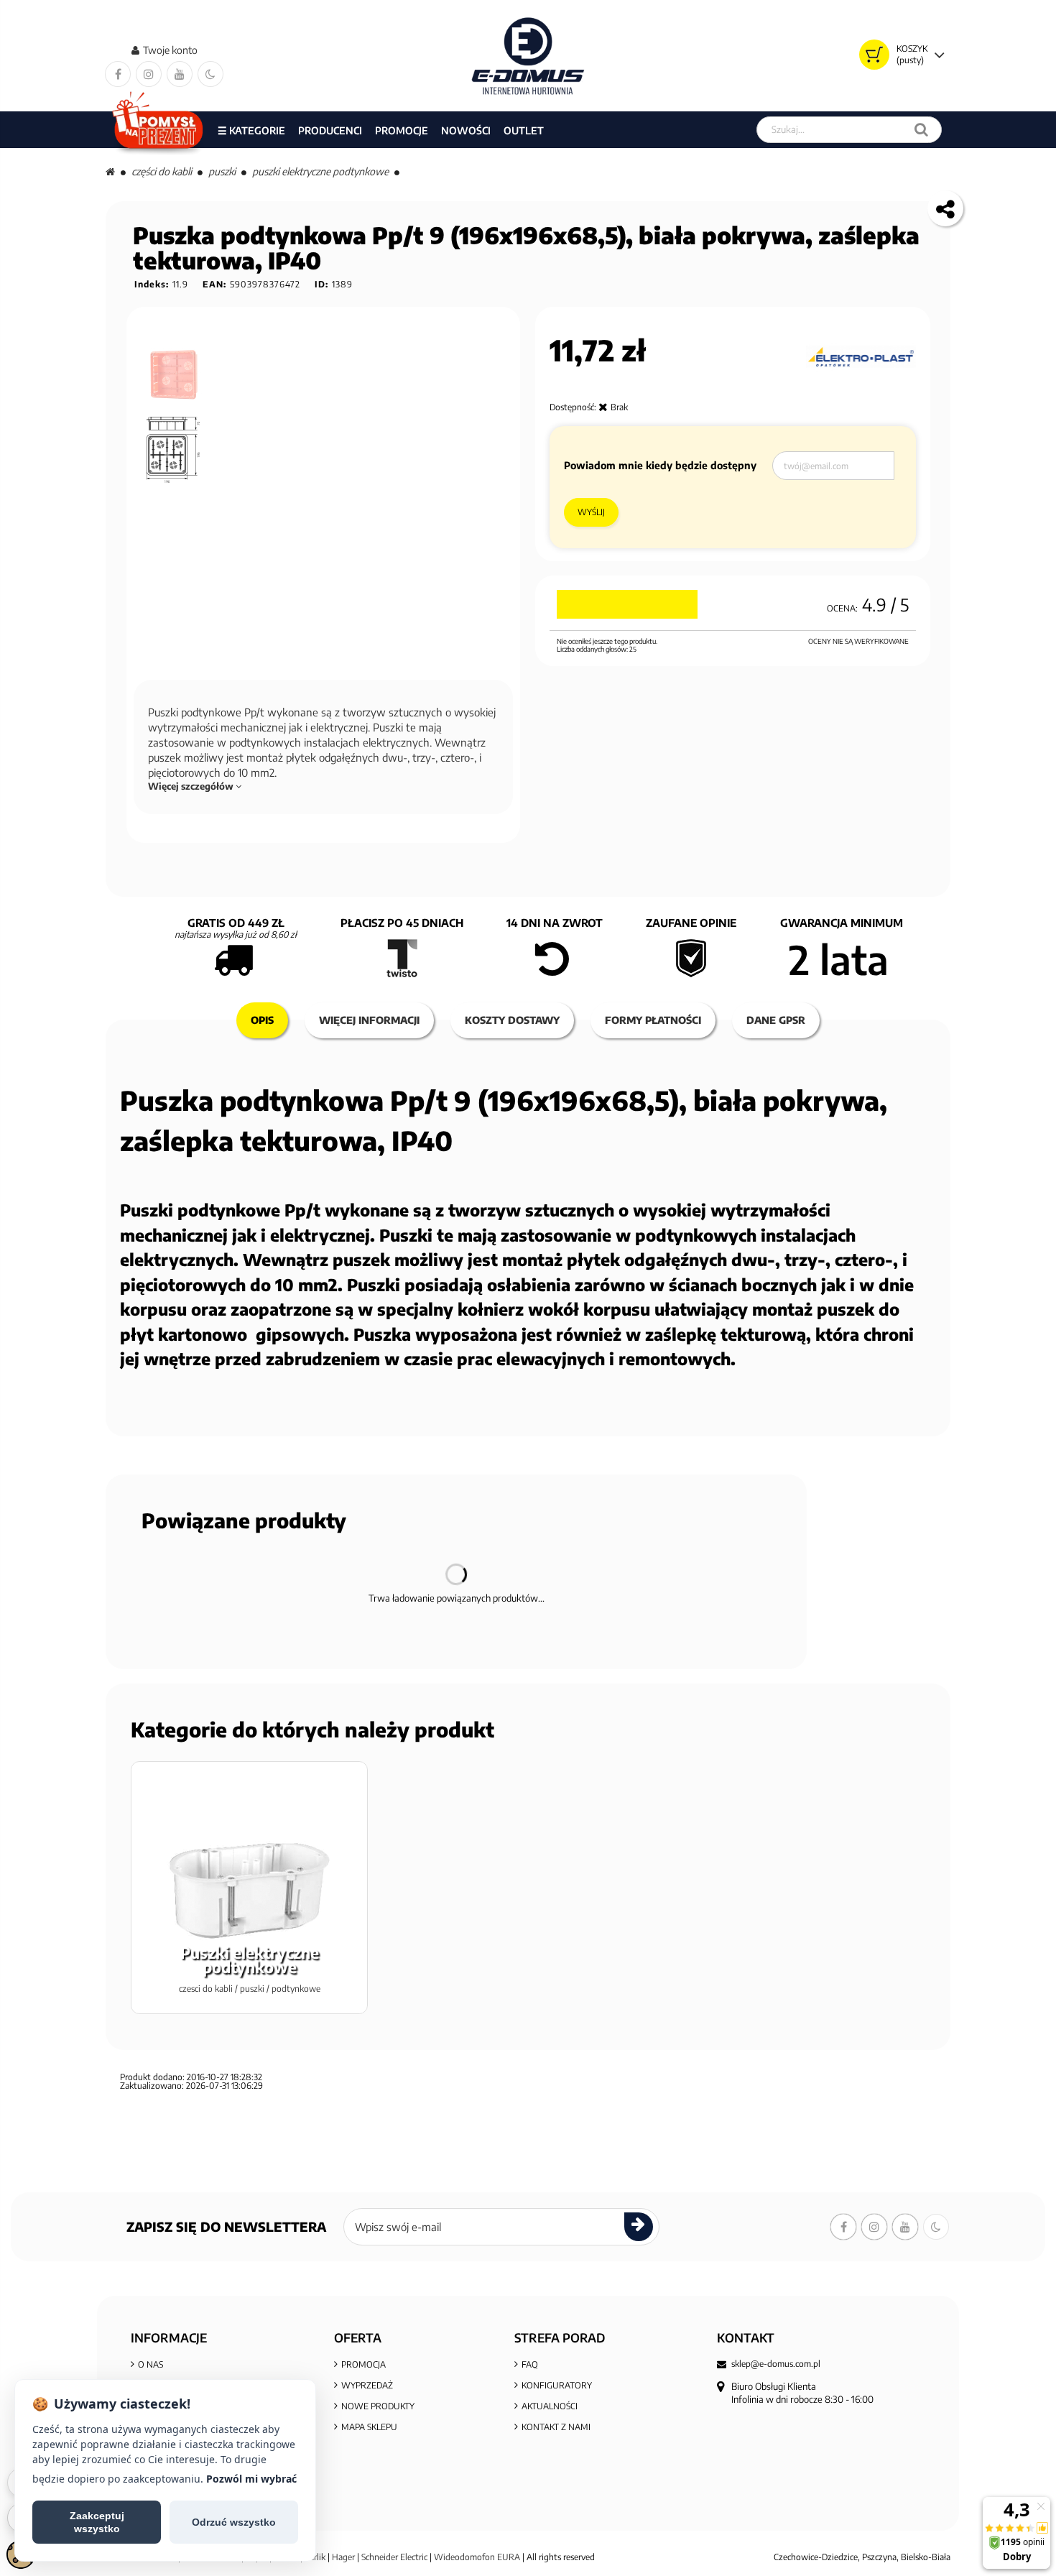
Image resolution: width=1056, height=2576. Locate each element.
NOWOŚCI (466, 130)
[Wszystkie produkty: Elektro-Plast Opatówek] (861, 357)
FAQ (530, 2364)
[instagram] (149, 74)
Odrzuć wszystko (234, 2522)
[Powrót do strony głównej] (110, 171)
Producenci (330, 130)
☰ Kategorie (251, 130)
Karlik (316, 2557)
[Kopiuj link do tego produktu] (945, 208)
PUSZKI (222, 171)
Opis (262, 1020)
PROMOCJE (402, 130)
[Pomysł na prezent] (158, 130)
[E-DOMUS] (528, 56)
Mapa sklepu (369, 2427)
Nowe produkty (378, 2406)
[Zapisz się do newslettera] (639, 2227)
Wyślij (591, 512)
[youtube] (180, 74)
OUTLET (524, 130)
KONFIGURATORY (557, 2385)
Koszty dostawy (512, 1020)
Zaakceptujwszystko (97, 2522)
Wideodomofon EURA (477, 2557)
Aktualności (550, 2406)
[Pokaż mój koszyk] (874, 55)
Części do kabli (162, 171)
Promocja (363, 2364)
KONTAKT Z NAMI (556, 2427)
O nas (150, 2364)
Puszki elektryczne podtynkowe (320, 171)
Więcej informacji (369, 1020)
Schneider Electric (394, 2557)
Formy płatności (653, 1020)
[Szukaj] (921, 130)
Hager (343, 2557)
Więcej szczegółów (192, 786)
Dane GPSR (776, 1020)
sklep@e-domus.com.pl (776, 2364)
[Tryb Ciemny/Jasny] (210, 74)
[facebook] (118, 74)
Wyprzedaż (367, 2385)
